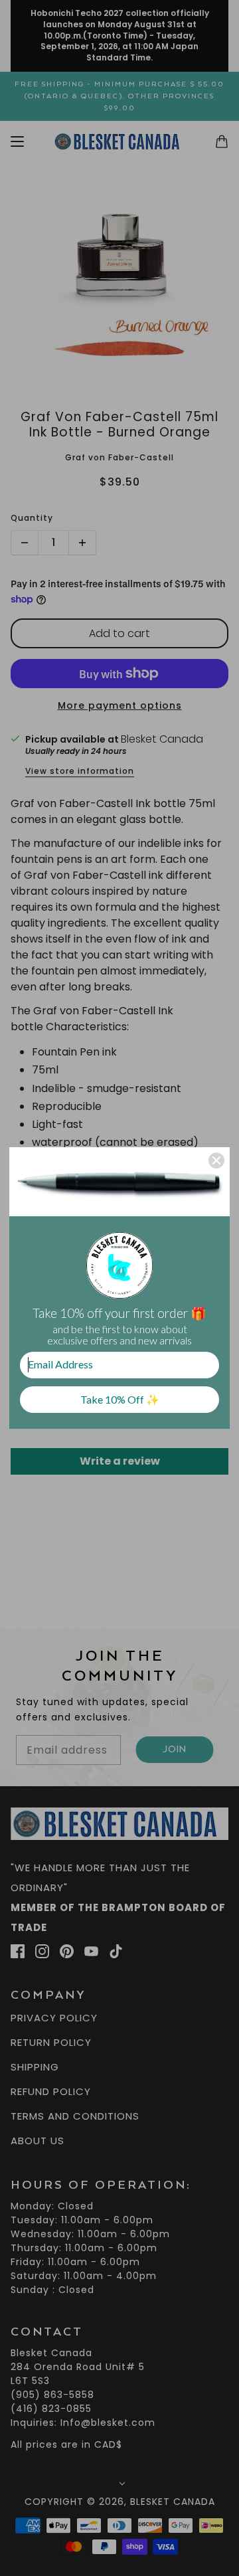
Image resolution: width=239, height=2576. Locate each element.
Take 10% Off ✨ (120, 1399)
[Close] (216, 1160)
